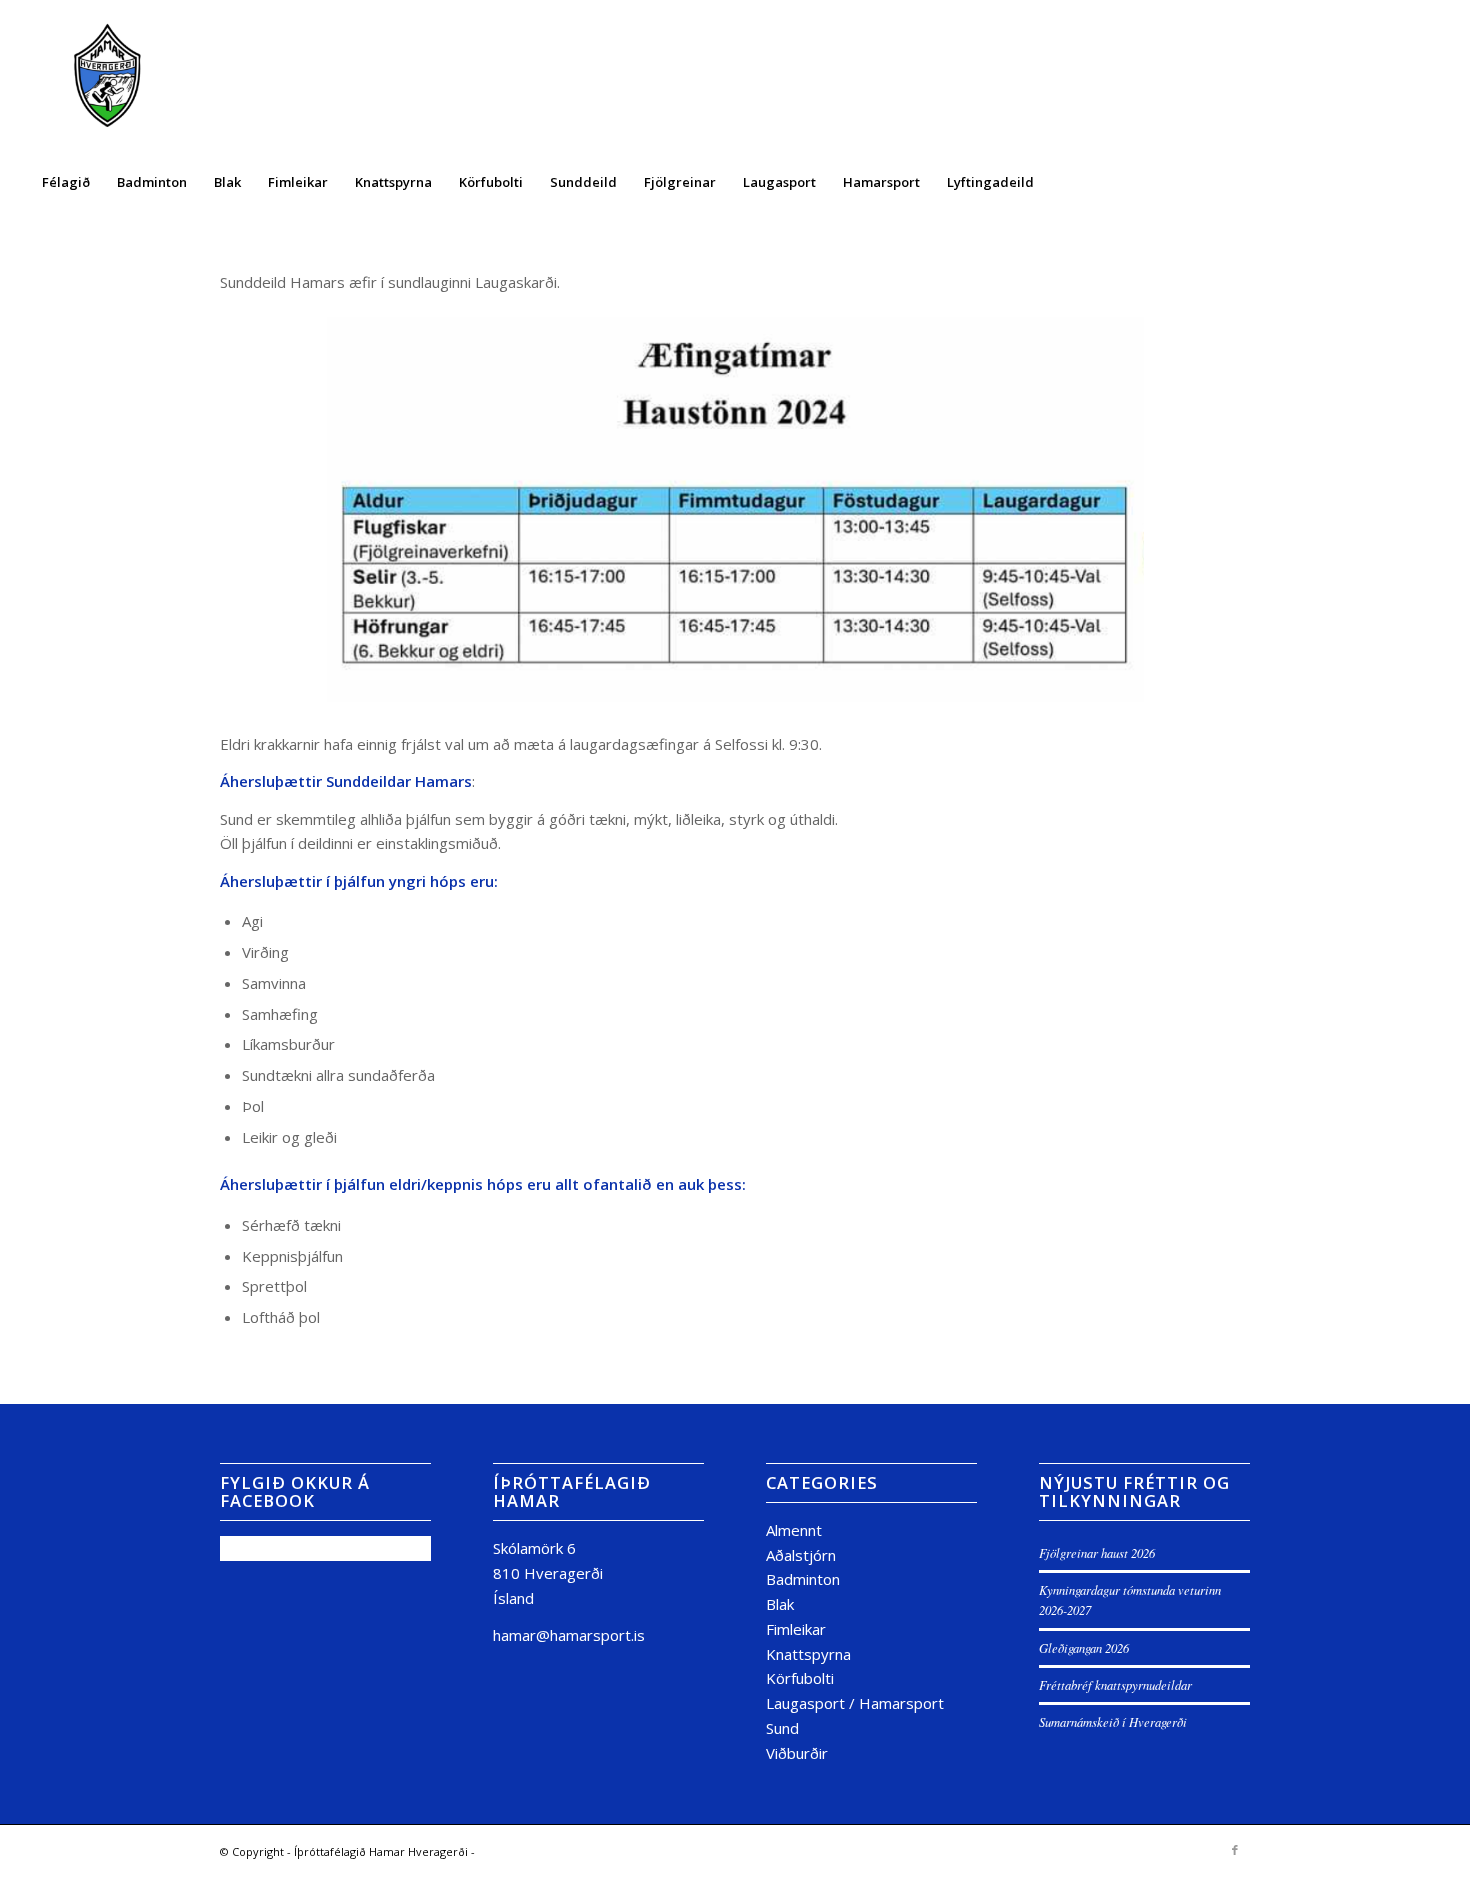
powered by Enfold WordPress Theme (580, 1851)
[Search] (1427, 182)
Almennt (794, 1530)
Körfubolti (800, 1678)
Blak (780, 1604)
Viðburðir (797, 1753)
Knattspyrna (808, 1654)
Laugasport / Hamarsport (855, 1703)
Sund (782, 1728)
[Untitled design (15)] (107, 78)
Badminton (803, 1579)
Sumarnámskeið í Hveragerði (1113, 1721)
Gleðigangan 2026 (1084, 1647)
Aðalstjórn (801, 1555)
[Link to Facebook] (1235, 1850)
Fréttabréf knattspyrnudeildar (1115, 1684)
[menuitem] (66, 182)
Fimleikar (796, 1629)
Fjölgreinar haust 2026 (1097, 1552)
